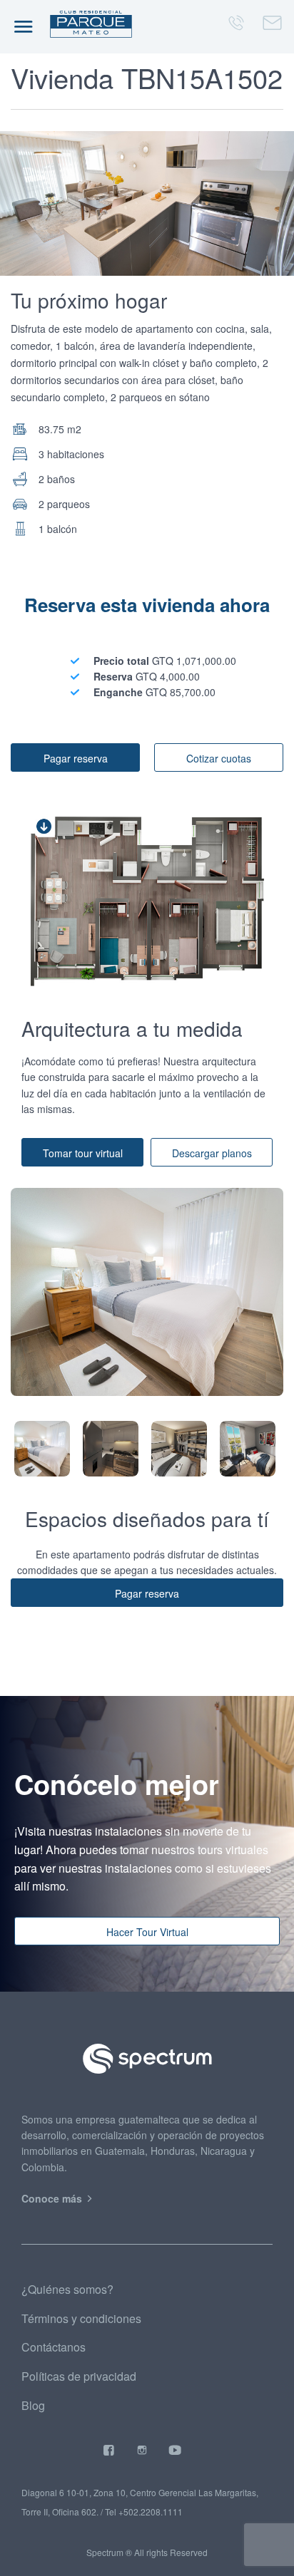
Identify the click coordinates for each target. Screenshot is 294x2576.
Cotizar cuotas (219, 758)
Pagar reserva (76, 758)
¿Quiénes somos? (67, 2289)
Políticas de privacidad (79, 2376)
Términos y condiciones (81, 2318)
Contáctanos (54, 2347)
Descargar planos (212, 1153)
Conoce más (53, 2198)
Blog (33, 2405)
